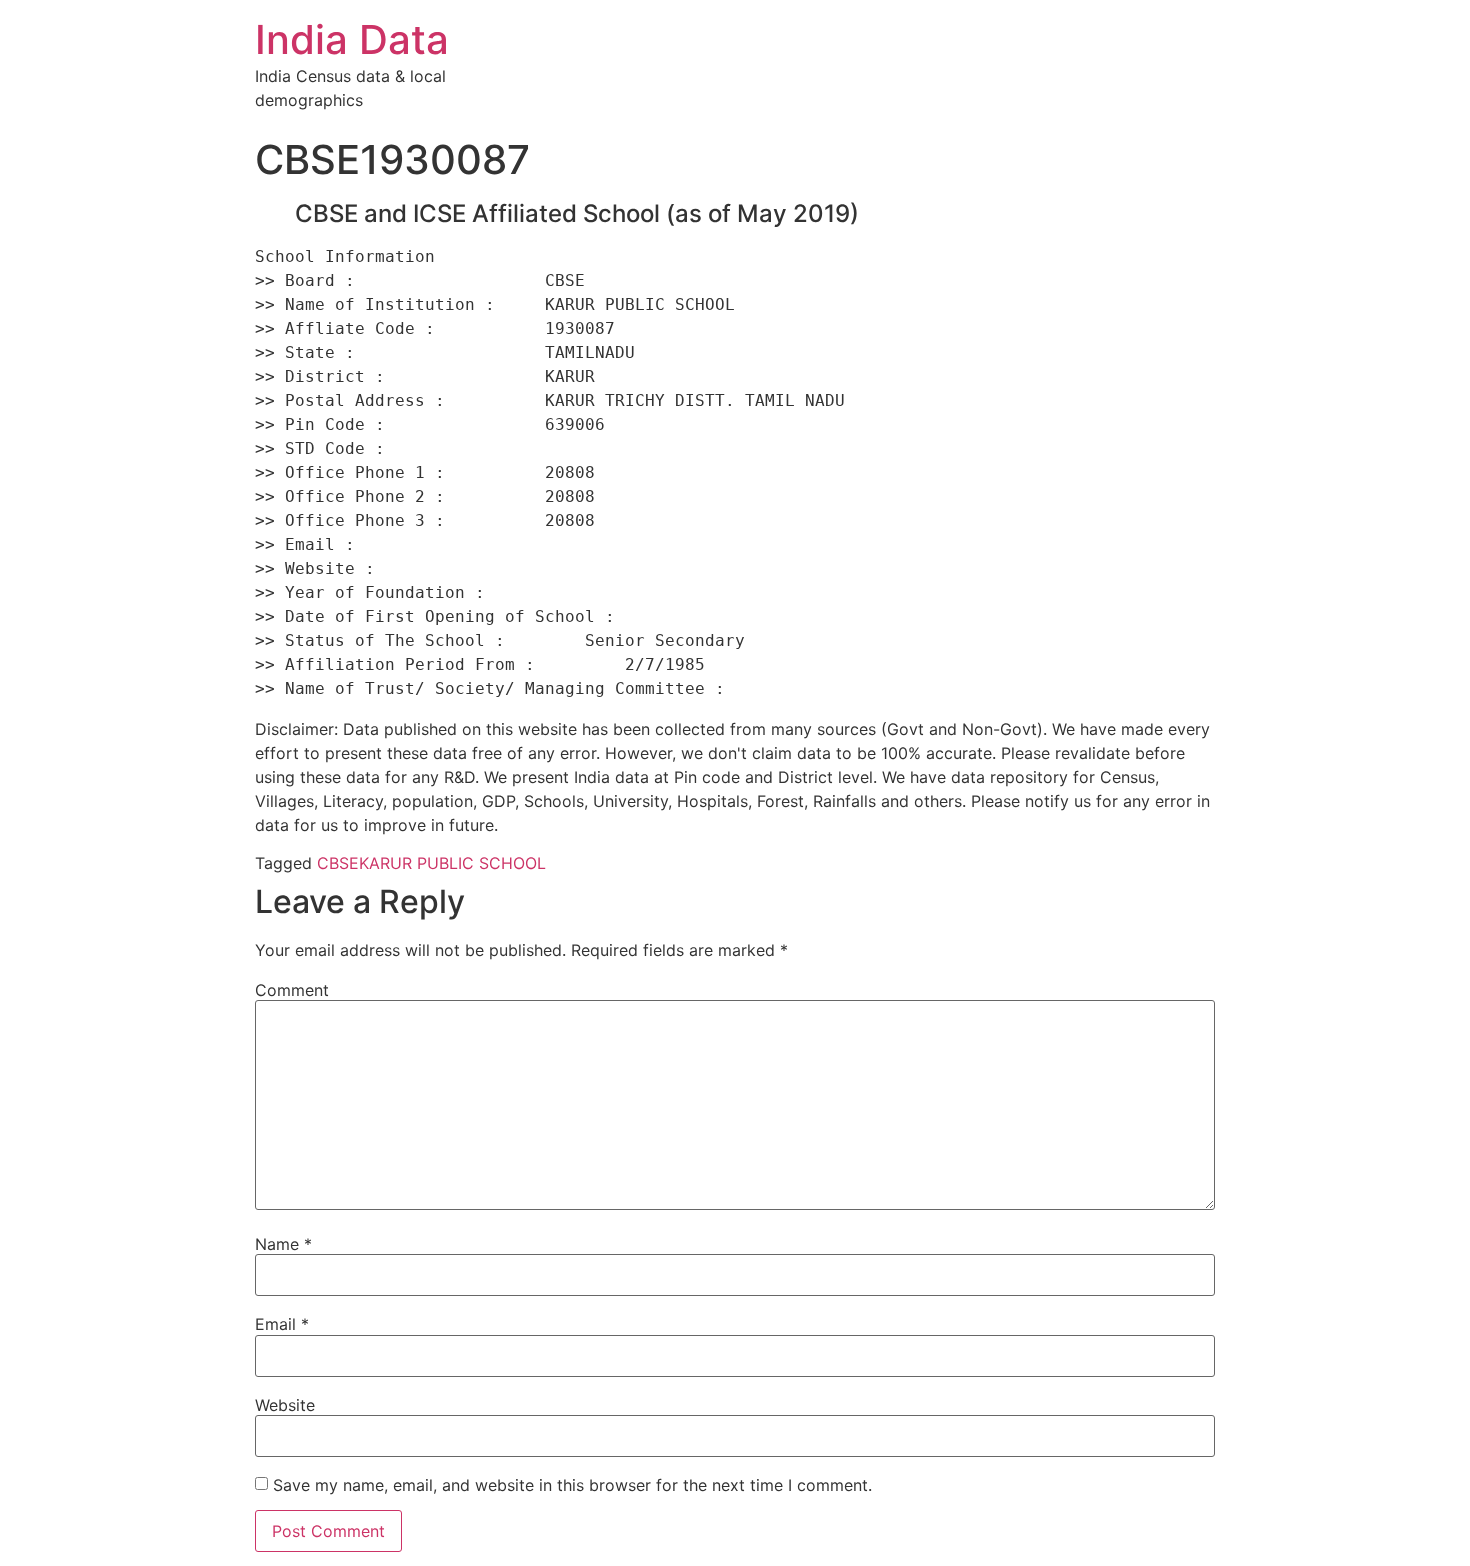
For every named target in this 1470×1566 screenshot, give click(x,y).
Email (282, 1324)
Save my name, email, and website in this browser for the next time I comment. (572, 1485)
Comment (292, 990)
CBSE (338, 863)
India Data (352, 39)
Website (285, 1405)
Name (283, 1244)
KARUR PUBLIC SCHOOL (452, 863)
